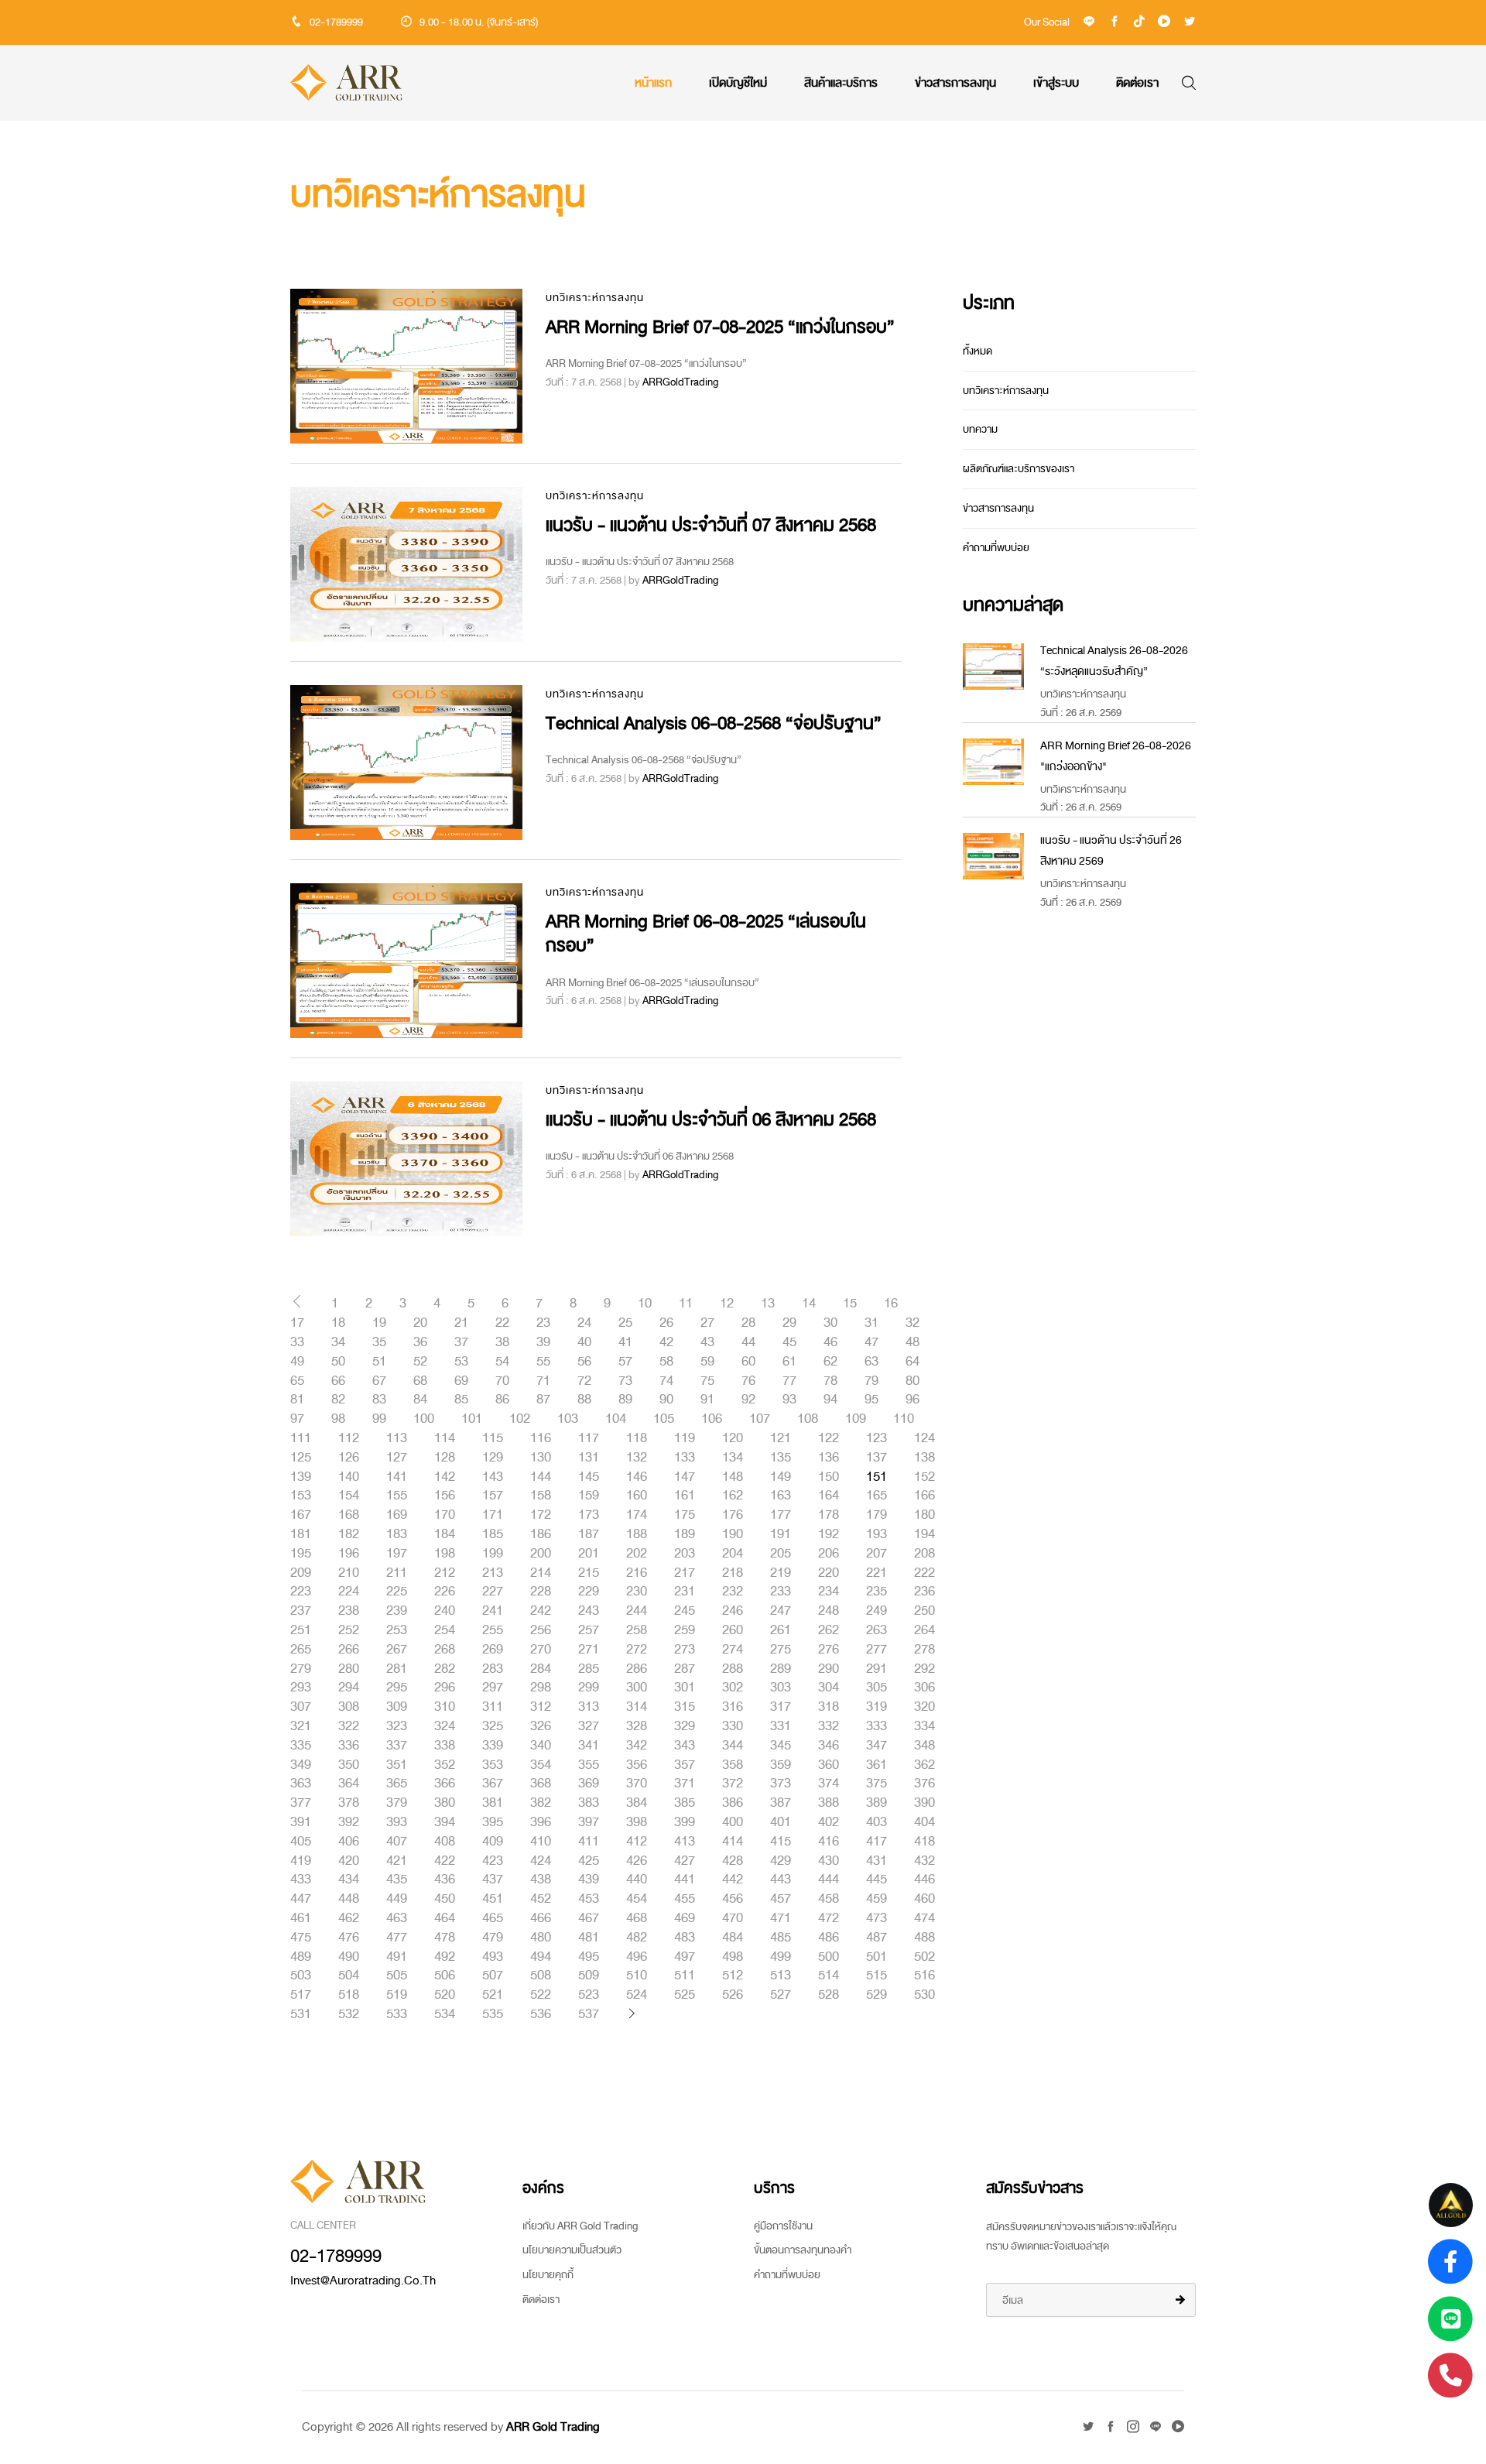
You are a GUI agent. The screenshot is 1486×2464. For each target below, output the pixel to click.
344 (733, 1746)
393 (397, 1822)
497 (685, 1957)
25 (625, 1323)
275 (781, 1650)
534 (445, 2014)
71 (543, 1381)
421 (397, 1861)
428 (733, 1861)
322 (349, 1726)
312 (541, 1707)
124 (924, 1438)
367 (493, 1784)
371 (685, 1784)
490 (349, 1957)
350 (349, 1765)
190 (733, 1534)
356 (637, 1765)
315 (685, 1707)
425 (589, 1861)
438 (541, 1880)
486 (829, 1938)
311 (493, 1707)
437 (493, 1880)
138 (924, 1458)
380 (445, 1803)
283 (493, 1669)
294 (349, 1688)
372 (733, 1784)
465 (493, 1918)
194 (924, 1534)
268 (445, 1650)
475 (301, 1938)
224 (349, 1592)
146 (637, 1477)
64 (912, 1362)
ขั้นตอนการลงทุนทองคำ (803, 2250)
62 (830, 1362)
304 (829, 1688)
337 (397, 1746)
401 (781, 1822)
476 (349, 1938)
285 (589, 1669)
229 (589, 1592)
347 (877, 1746)
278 (924, 1650)
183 (397, 1534)
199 (493, 1554)
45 (789, 1342)
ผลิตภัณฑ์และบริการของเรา (1019, 469)
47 (871, 1342)
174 (637, 1515)
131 (589, 1458)
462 (349, 1918)
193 (877, 1534)
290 (829, 1669)
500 (829, 1957)
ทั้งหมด (978, 351)
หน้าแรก (653, 83)
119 (685, 1438)
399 (685, 1822)
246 (733, 1611)
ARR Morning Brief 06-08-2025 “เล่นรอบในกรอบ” (706, 934)
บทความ (980, 429)
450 (445, 1899)
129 (493, 1458)
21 (461, 1323)
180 (924, 1515)
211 (397, 1573)
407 (397, 1842)
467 (589, 1918)
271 (589, 1650)
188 (637, 1534)
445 (877, 1880)
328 (637, 1726)
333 (877, 1726)
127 (397, 1458)
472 (829, 1918)
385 (685, 1803)
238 (349, 1611)
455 (685, 1899)
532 (349, 2014)
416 (829, 1842)
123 (877, 1438)
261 (781, 1630)
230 (637, 1592)
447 (301, 1899)
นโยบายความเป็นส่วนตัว (572, 2250)
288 (733, 1669)
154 (349, 1496)
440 (637, 1880)
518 (349, 1995)
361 (877, 1765)
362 (924, 1765)
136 (829, 1458)
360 (829, 1765)
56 (584, 1362)
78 (830, 1381)
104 (616, 1419)
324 (445, 1726)
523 (589, 1995)
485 (781, 1938)
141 (397, 1477)
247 (781, 1611)
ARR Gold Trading (553, 2427)
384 (637, 1803)
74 (666, 1381)
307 (301, 1707)
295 (397, 1688)
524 (637, 1995)
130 (541, 1458)
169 (397, 1515)
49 (297, 1362)
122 (829, 1438)
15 (850, 1304)
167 (301, 1515)
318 (829, 1707)
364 (349, 1784)
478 (445, 1938)
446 (924, 1880)
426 (637, 1861)
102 (520, 1419)
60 (748, 1362)
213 (493, 1573)
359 (781, 1765)
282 (445, 1669)
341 (589, 1746)
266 (349, 1650)
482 (637, 1938)
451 (493, 1899)
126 (349, 1458)
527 (781, 1995)
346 (829, 1746)
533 (397, 2014)
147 (685, 1477)
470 (733, 1918)
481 (589, 1938)
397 (589, 1822)
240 (445, 1611)
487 (877, 1938)
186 (541, 1534)
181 (301, 1534)
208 (924, 1554)
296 (445, 1688)
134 (733, 1458)
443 (781, 1880)
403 (877, 1822)
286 (637, 1669)
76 (748, 1381)
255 (493, 1630)
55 (543, 1362)
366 (445, 1784)
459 (877, 1899)
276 (829, 1650)
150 (829, 1477)
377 (301, 1803)
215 (589, 1573)
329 (685, 1726)
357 (685, 1765)
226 (445, 1592)
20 (420, 1323)
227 (493, 1592)
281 (397, 1669)
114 (445, 1438)
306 (924, 1688)
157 (493, 1496)
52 (420, 1362)
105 (664, 1419)
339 (493, 1746)
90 (666, 1400)
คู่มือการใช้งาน (783, 2226)
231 (685, 1592)
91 (707, 1400)
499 (781, 1957)
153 (301, 1496)
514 (829, 1976)
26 (666, 1323)
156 (445, 1496)
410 (541, 1842)
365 (397, 1784)
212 (445, 1573)
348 (924, 1746)
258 (637, 1630)
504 (349, 1976)
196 (349, 1554)
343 (685, 1746)
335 (301, 1746)
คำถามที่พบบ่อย (996, 548)
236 (924, 1592)
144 (541, 1477)
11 (686, 1304)
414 (733, 1842)
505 (397, 1976)
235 (877, 1592)
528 (829, 1995)
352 (445, 1765)
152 (924, 1477)
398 (637, 1822)
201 (589, 1554)
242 (541, 1611)
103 (568, 1419)
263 (877, 1630)
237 (301, 1611)
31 (871, 1323)
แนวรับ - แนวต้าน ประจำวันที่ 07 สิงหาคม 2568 (711, 525)
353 (493, 1765)
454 (637, 1899)
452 (541, 1899)
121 (781, 1438)
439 (589, 1880)
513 (781, 1976)
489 (301, 1957)
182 (349, 1534)
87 (543, 1400)
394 (445, 1822)
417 (877, 1842)
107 (760, 1419)
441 (685, 1880)
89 (625, 1400)
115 (493, 1438)
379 (397, 1803)
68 (420, 1381)
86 (502, 1400)
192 (829, 1534)
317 (781, 1707)
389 (877, 1803)
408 (445, 1842)
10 (645, 1304)
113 (397, 1438)
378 (349, 1803)
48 (912, 1342)
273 (685, 1650)
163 (781, 1496)
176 (733, 1515)
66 (338, 1381)
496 (637, 1957)
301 (685, 1688)
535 (493, 2014)
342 (637, 1746)
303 (781, 1688)
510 (637, 1976)
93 (789, 1400)
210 (349, 1573)
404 (924, 1822)
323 (397, 1726)
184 (445, 1534)
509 (589, 1976)
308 (349, 1707)
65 (297, 1381)
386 (733, 1803)
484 (733, 1938)
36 (420, 1342)
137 (877, 1458)
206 (829, 1554)
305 (877, 1688)
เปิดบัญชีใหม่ (738, 83)
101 (472, 1419)
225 (397, 1592)
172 (541, 1515)
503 (301, 1976)
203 (685, 1554)
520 (445, 1995)
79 (871, 1381)
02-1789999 (336, 22)
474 (924, 1918)
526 (733, 1995)
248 (829, 1611)
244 (637, 1611)
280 (349, 1669)
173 (589, 1515)
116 (541, 1438)
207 (877, 1554)
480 (541, 1938)
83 (379, 1400)
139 (301, 1477)
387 (781, 1803)
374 (829, 1784)
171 (493, 1515)
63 (871, 1362)
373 (781, 1784)
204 (733, 1554)
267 (397, 1650)
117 (589, 1438)
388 (829, 1803)
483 (685, 1938)
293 (301, 1688)
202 (637, 1554)
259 (685, 1630)
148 (733, 1477)
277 (877, 1650)
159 (589, 1496)
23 (543, 1323)
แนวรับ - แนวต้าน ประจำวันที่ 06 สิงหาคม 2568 (711, 1120)
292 (924, 1669)
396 (541, 1822)
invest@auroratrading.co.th (363, 2281)
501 (877, 1957)
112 (349, 1438)
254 (445, 1630)
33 (297, 1342)
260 (733, 1630)
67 (379, 1381)
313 (589, 1707)
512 (733, 1976)
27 (707, 1323)
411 (589, 1842)
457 (781, 1899)
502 (924, 1957)
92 (748, 1400)
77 (789, 1381)
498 (733, 1957)
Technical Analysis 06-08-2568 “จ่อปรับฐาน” (714, 723)
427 (685, 1861)
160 (637, 1496)
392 (349, 1822)
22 (502, 1323)
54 (502, 1362)
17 (297, 1323)
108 (808, 1419)
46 (830, 1342)
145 (589, 1477)
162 (733, 1496)
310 (445, 1707)
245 (685, 1611)
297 (493, 1688)
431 (877, 1861)
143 (493, 1477)
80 (912, 1381)
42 (666, 1342)
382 (541, 1803)
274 (733, 1650)
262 (829, 1630)
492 (445, 1957)
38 (502, 1342)
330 (733, 1726)
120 (733, 1438)
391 (301, 1822)
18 (338, 1323)
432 (924, 1861)
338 (445, 1746)
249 (877, 1611)
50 (338, 1362)
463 (397, 1918)
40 (584, 1342)
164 (829, 1496)
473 (877, 1918)
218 (733, 1573)
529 (877, 1995)
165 (877, 1496)
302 (733, 1688)
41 (625, 1342)
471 (781, 1918)
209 (301, 1573)
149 (781, 1477)
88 (584, 1400)
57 (625, 1362)
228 (541, 1592)
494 (541, 1957)
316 (733, 1707)
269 (493, 1650)
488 (924, 1938)
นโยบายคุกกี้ (548, 2275)
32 (912, 1323)
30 (830, 1323)
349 (301, 1765)
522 (541, 1995)
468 (637, 1918)
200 (541, 1554)
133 (685, 1458)
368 (541, 1784)
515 (877, 1976)
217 (685, 1573)
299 (589, 1688)
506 (445, 1976)
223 (301, 1592)
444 (829, 1880)
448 (349, 1899)
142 (445, 1477)
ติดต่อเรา (1137, 83)
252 (349, 1630)
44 (748, 1342)
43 (707, 1342)
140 (349, 1477)
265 (301, 1650)
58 (666, 1362)
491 (397, 1957)
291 (877, 1669)
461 (301, 1918)
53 (461, 1362)
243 (589, 1611)
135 (781, 1458)
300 (637, 1688)
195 (301, 1554)
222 (924, 1573)
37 (461, 1342)
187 (589, 1534)
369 (589, 1784)
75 (707, 1381)
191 (781, 1534)
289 (781, 1669)
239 (397, 1611)
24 (584, 1323)
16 (891, 1304)
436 (445, 1880)
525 (685, 1995)
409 (493, 1842)
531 (301, 2014)
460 (924, 1899)
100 (424, 1419)
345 (781, 1746)
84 (420, 1400)
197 (397, 1554)
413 (685, 1842)
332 (829, 1726)
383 (589, 1803)
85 (461, 1400)
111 (301, 1438)
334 (924, 1726)
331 (781, 1726)
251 (301, 1630)
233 (781, 1592)
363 (301, 1784)
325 (493, 1726)
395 (493, 1822)
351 (397, 1765)
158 (541, 1496)
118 (637, 1438)
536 (541, 2014)
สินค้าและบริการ (841, 83)
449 (397, 1899)
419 (301, 1861)
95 (871, 1400)
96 (912, 1400)
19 (379, 1323)
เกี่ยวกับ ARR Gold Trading (580, 2226)
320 (924, 1707)
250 (924, 1611)
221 (877, 1573)
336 (349, 1746)
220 (829, 1573)
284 (541, 1669)
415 (781, 1842)
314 (637, 1707)
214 (541, 1573)
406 (349, 1842)
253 (397, 1630)
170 (445, 1515)
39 (543, 1342)
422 (445, 1861)
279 (301, 1669)
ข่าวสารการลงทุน (955, 83)
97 (297, 1419)
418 (924, 1842)
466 (541, 1918)
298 (541, 1688)
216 (637, 1573)
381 (493, 1803)
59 (707, 1362)
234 (829, 1592)
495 (589, 1957)
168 (349, 1515)
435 (397, 1880)
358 (733, 1765)
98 (338, 1419)
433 (301, 1880)
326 (541, 1726)
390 (924, 1803)
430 (829, 1861)
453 (589, 1899)
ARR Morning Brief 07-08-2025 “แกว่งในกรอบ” (720, 327)
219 (781, 1573)
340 (541, 1746)
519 (397, 1995)
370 (637, 1784)
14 (809, 1304)
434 (349, 1880)
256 (541, 1630)
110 (904, 1419)
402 (829, 1822)
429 (781, 1861)
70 (502, 1381)
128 (445, 1458)
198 (445, 1554)
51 (379, 1362)
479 (493, 1938)
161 (685, 1496)
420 (349, 1861)
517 (301, 1995)
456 (733, 1899)
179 (877, 1515)
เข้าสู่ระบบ (1056, 83)
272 (637, 1650)
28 (748, 1323)
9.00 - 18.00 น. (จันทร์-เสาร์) (479, 22)
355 (589, 1765)
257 (589, 1630)
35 (379, 1342)
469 (685, 1918)
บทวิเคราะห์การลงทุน (595, 298)
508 (541, 1976)
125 (301, 1458)
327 (589, 1726)
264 (924, 1630)
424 (541, 1861)
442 (733, 1880)
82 (338, 1400)
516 (924, 1976)
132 (637, 1458)
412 (637, 1842)
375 (877, 1784)
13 (768, 1304)
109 (856, 1419)
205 (781, 1554)
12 (727, 1304)
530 (924, 1995)
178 (829, 1515)
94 (830, 1400)
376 (924, 1784)
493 (493, 1957)
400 (733, 1822)
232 (733, 1592)
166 (924, 1496)
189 (685, 1534)
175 (685, 1515)
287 (685, 1669)
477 (397, 1938)
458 (829, 1899)
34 (338, 1342)
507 (493, 1976)
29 (789, 1323)
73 (625, 1381)
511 (685, 1976)
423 (493, 1861)
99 (379, 1419)
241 (493, 1611)
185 (493, 1534)
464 (445, 1918)
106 (712, 1419)
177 (781, 1515)
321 (301, 1726)
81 (297, 1400)
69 (461, 1381)
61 (789, 1362)
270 (541, 1650)
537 (589, 2014)
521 (493, 1995)
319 (877, 1707)
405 (301, 1842)
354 (541, 1765)
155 (397, 1496)
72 (584, 1381)
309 (397, 1707)
